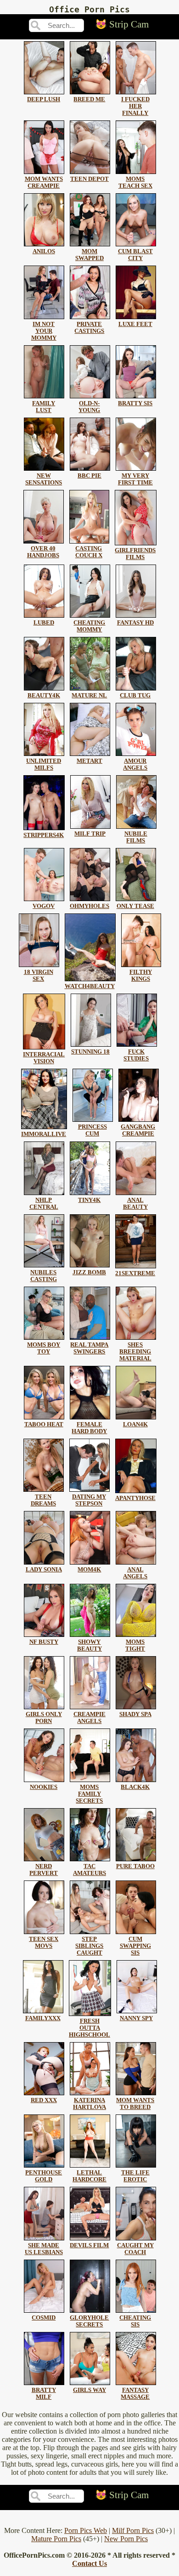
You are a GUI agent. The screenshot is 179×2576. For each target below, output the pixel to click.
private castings (89, 328)
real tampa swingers (89, 1348)
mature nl (89, 696)
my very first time (135, 479)
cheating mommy (89, 626)
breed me (89, 99)
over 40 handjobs (43, 552)
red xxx (44, 2100)
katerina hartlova (89, 2104)
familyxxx (43, 2018)
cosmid (44, 2318)
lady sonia (44, 1570)
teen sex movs (44, 1943)
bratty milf (44, 2394)
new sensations (44, 479)
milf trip (90, 834)
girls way (89, 2390)
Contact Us (89, 2563)
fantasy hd (135, 623)
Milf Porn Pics (133, 2530)
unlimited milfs (44, 764)
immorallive (44, 1134)
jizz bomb (89, 1272)
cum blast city (135, 255)
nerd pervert (44, 1870)
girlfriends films (135, 554)
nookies (44, 1787)
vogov (44, 906)
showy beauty (89, 1645)
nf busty (44, 1642)
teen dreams (43, 1500)
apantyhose (135, 1498)
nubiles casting (44, 1276)
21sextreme (135, 1273)
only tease (135, 906)
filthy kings (141, 976)
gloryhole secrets (89, 2321)
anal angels (135, 1573)
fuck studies (136, 1055)
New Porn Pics (126, 2539)
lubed (44, 623)
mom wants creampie (44, 182)
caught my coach (135, 2249)
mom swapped (89, 255)
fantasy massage (135, 2394)
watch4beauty (90, 986)
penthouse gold (44, 2176)
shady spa (135, 1714)
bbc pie (89, 476)
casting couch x (89, 552)
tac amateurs (89, 1870)
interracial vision (44, 1058)
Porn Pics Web (86, 2530)
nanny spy (136, 2018)
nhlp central (44, 1204)
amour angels (135, 764)
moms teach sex (135, 182)
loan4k (135, 1424)
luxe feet (135, 324)
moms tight (135, 1645)
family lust (44, 407)
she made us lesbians (44, 2249)
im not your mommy (44, 331)
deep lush (44, 99)
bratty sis (135, 403)
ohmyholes (89, 906)
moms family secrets (89, 1794)
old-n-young (89, 407)
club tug (135, 696)
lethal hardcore (89, 2176)
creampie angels (89, 1718)
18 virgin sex (39, 976)
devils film (89, 2245)
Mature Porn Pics (56, 2539)
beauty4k (44, 696)
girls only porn (44, 1718)
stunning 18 (90, 1052)
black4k (135, 1787)
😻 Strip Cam (122, 24)
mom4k (89, 1570)
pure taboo (135, 1866)
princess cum (92, 1130)
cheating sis (135, 2321)
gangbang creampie (138, 1130)
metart (89, 761)
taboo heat (44, 1424)
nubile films (136, 837)
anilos (44, 251)
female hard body (89, 1428)
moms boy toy (44, 1348)
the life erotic (135, 2176)
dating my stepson (89, 1500)
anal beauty (135, 1204)
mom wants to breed (135, 2104)
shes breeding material (135, 1352)
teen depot (89, 179)
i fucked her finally (135, 106)
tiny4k (89, 1200)
